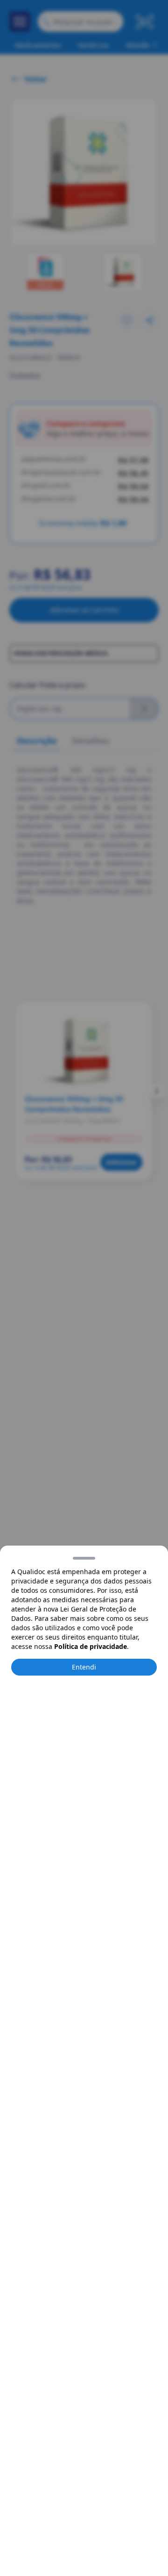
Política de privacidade (91, 1646)
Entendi (84, 1667)
